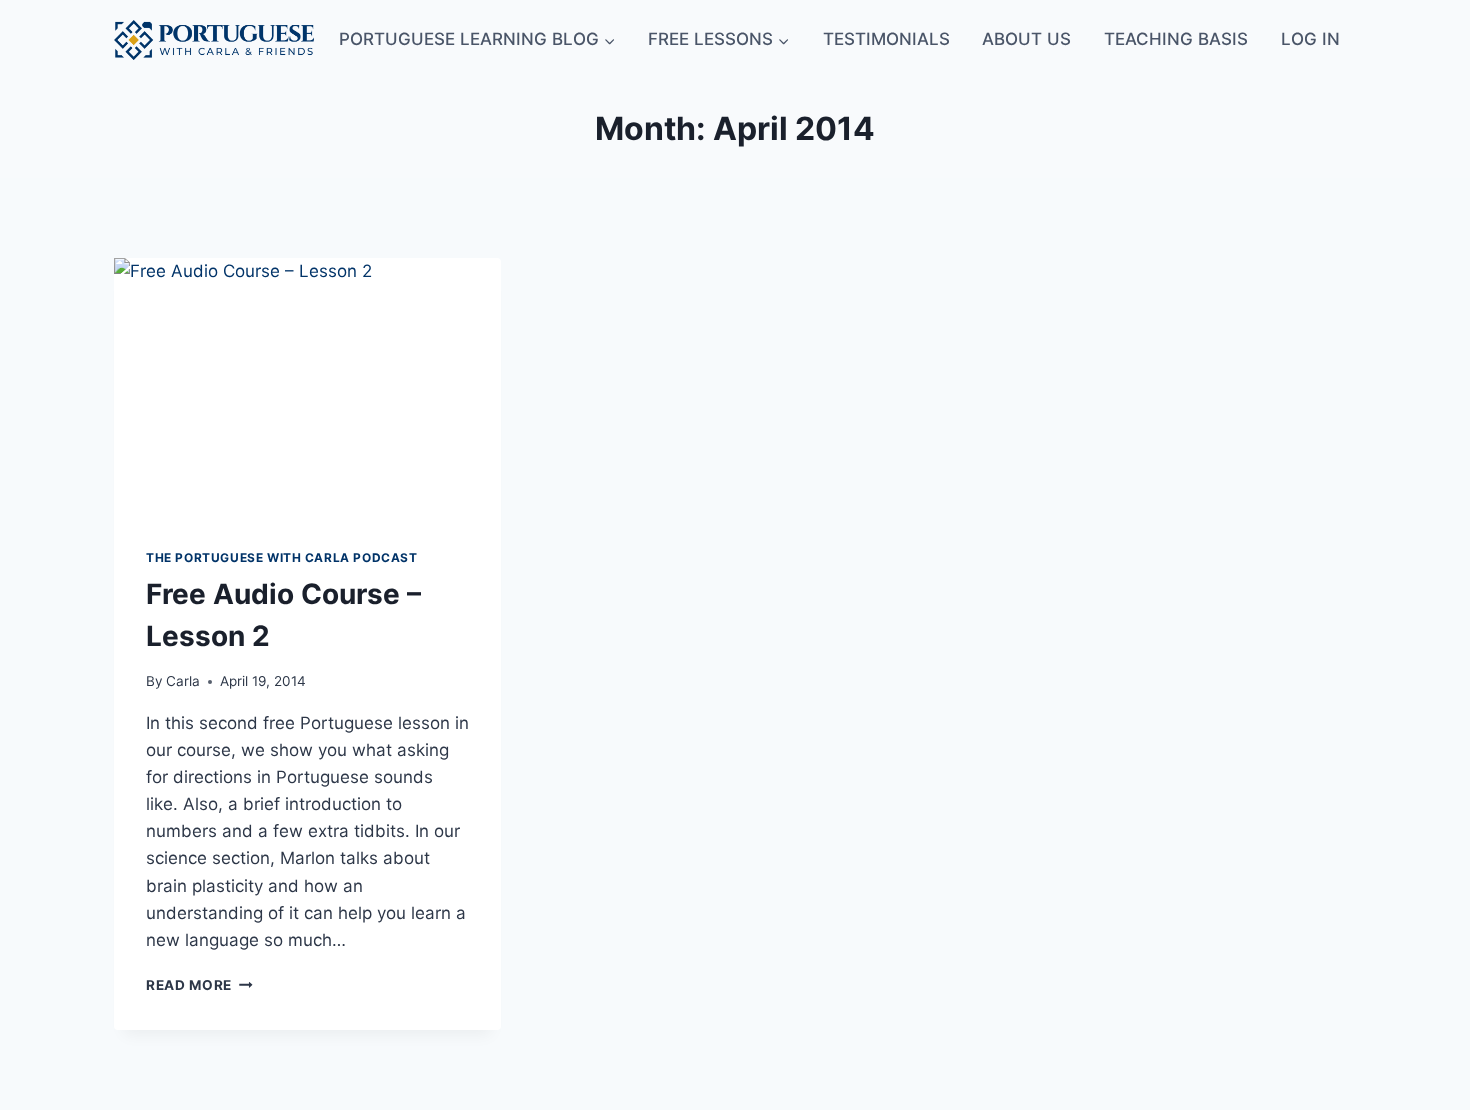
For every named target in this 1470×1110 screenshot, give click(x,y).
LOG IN (1310, 39)
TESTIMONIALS (886, 39)
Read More (199, 985)
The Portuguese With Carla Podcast (282, 557)
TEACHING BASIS (1176, 39)
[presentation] (307, 387)
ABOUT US (1026, 39)
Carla (183, 681)
